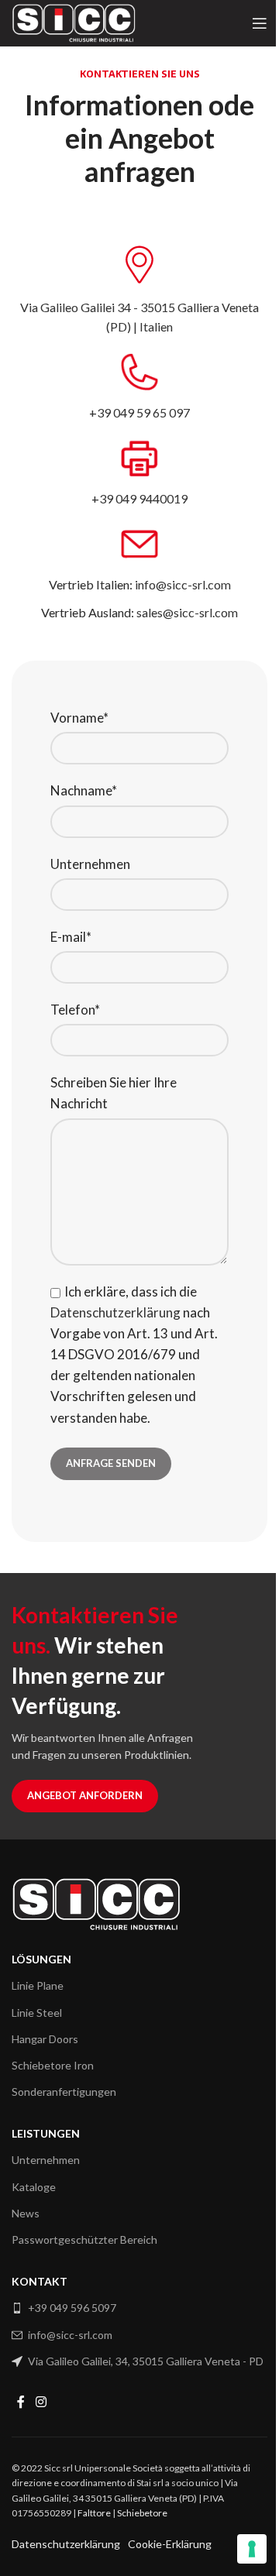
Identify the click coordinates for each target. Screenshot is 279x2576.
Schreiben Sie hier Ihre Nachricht (114, 1093)
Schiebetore (142, 2513)
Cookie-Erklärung (170, 2544)
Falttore (94, 2513)
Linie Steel (37, 2013)
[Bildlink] (96, 1903)
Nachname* (84, 790)
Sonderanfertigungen (64, 2092)
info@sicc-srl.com (70, 2335)
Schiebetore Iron (53, 2065)
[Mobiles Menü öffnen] (260, 23)
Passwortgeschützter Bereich (84, 2239)
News (26, 2213)
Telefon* (75, 1010)
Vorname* (79, 718)
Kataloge (34, 2187)
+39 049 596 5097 (72, 2308)
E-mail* (71, 937)
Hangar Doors (45, 2039)
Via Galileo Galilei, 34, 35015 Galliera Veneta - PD (146, 2361)
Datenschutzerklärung (115, 1312)
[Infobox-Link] (139, 290)
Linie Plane (38, 1985)
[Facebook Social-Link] (21, 2402)
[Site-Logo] (74, 21)
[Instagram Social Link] (41, 2402)
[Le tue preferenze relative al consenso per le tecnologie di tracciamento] (252, 2549)
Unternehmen (90, 864)
